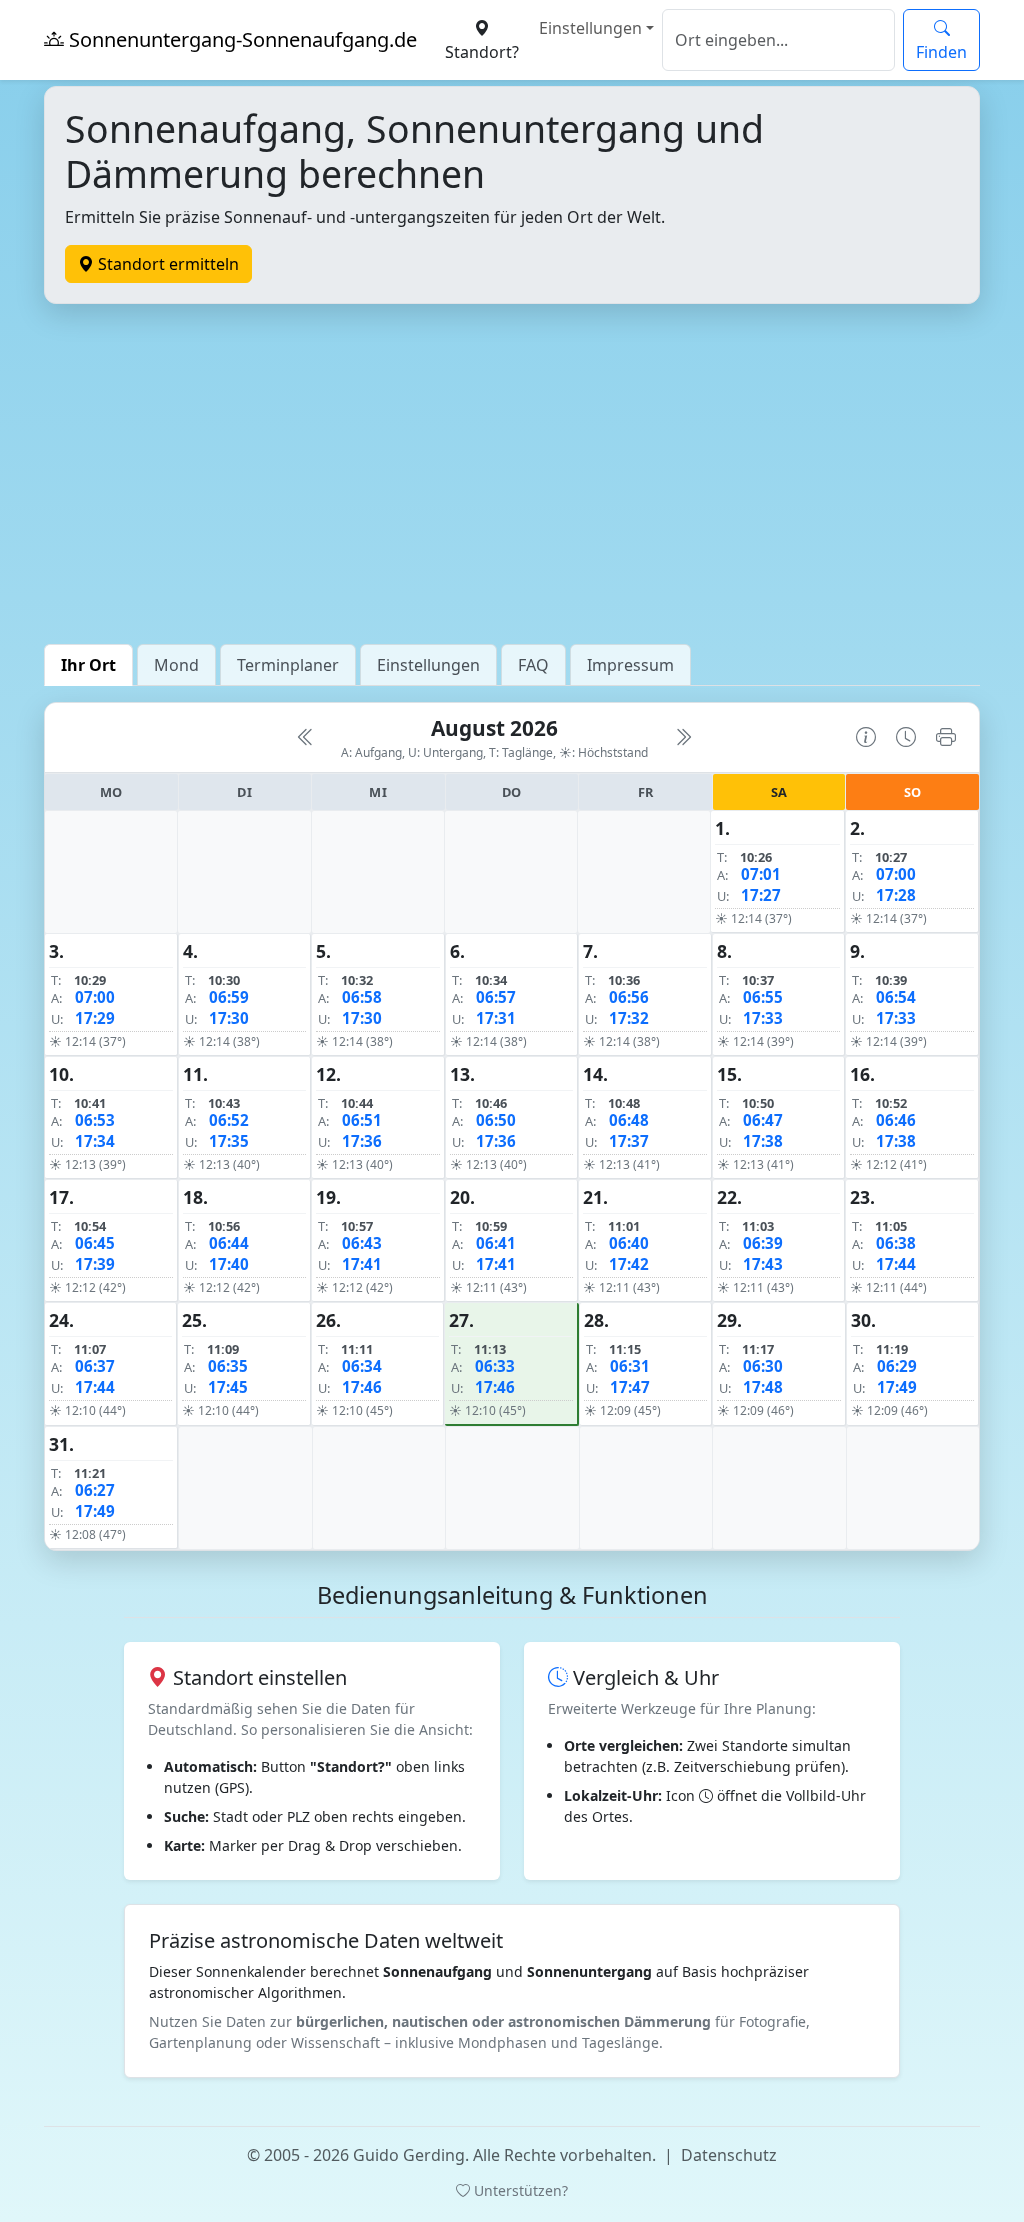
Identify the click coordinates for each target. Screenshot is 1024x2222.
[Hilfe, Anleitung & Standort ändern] (866, 737)
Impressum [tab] (630, 665)
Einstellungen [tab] (428, 665)
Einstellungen (590, 28)
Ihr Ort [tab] (88, 665)
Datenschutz (729, 2155)
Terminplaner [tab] (288, 665)
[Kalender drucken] (946, 737)
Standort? (482, 52)
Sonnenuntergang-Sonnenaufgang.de (240, 39)
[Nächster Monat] (683, 737)
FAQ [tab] (533, 665)
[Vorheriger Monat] (306, 737)
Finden (941, 52)
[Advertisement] (512, 474)
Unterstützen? (519, 2190)
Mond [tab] (176, 665)
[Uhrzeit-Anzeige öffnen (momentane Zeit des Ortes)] (906, 737)
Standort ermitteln (166, 264)
